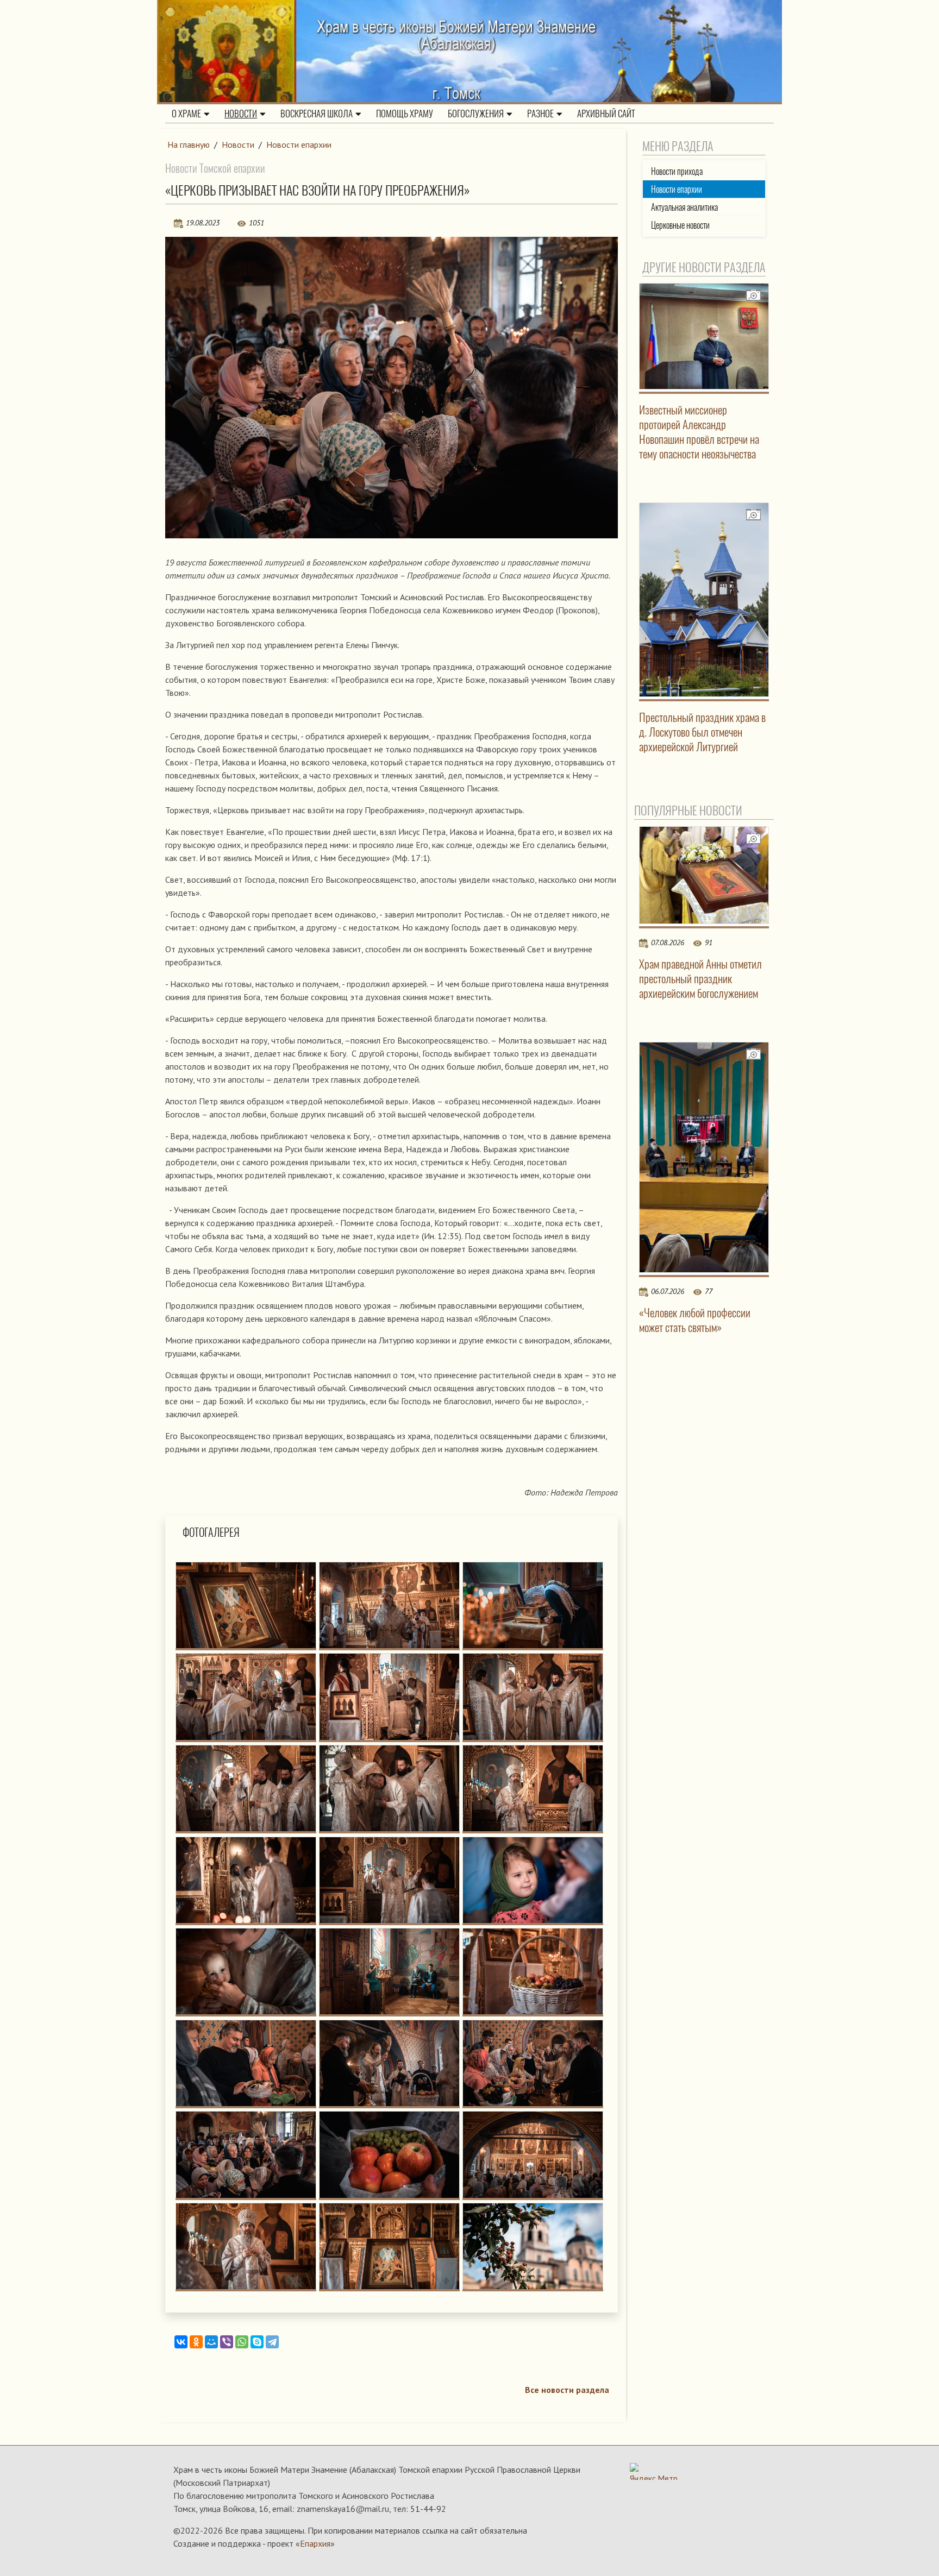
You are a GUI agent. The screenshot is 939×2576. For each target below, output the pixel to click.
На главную (189, 144)
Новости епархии (299, 144)
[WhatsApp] (242, 2342)
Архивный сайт (606, 114)
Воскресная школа (317, 114)
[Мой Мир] (211, 2342)
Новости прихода (677, 171)
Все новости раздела (567, 2390)
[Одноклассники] (196, 2342)
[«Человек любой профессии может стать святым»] (704, 1157)
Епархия (315, 2543)
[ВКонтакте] (181, 2342)
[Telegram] (272, 2342)
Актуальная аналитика (684, 207)
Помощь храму (405, 114)
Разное (540, 114)
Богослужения (476, 114)
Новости (241, 114)
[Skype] (257, 2342)
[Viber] (227, 2342)
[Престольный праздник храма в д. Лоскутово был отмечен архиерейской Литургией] (704, 600)
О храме (186, 114)
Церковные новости (680, 225)
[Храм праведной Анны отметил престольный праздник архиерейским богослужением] (704, 875)
